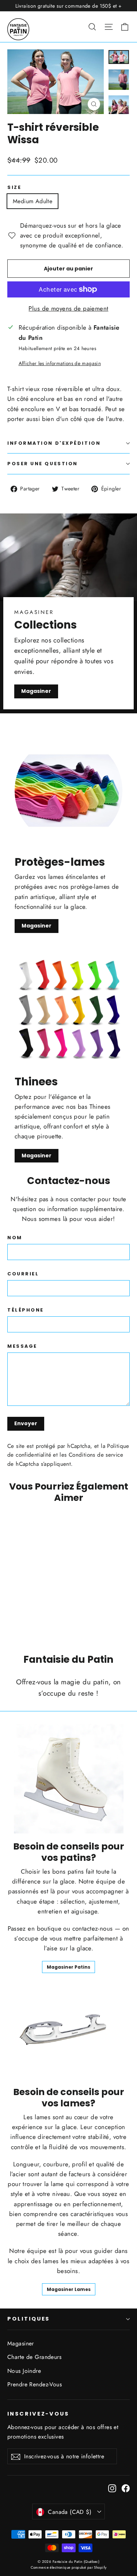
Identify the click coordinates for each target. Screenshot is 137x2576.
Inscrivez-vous (38, 2414)
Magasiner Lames (69, 2289)
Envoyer (26, 1423)
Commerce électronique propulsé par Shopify (69, 2567)
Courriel (23, 1274)
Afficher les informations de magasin (60, 363)
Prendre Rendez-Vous (35, 2384)
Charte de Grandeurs (34, 2357)
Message (22, 1346)
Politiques (28, 2319)
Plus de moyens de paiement (68, 308)
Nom (15, 1238)
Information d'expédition (54, 443)
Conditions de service (96, 1455)
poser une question (43, 464)
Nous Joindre (24, 2371)
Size (14, 187)
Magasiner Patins (68, 1967)
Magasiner (36, 691)
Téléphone (26, 1310)
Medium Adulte (33, 201)
